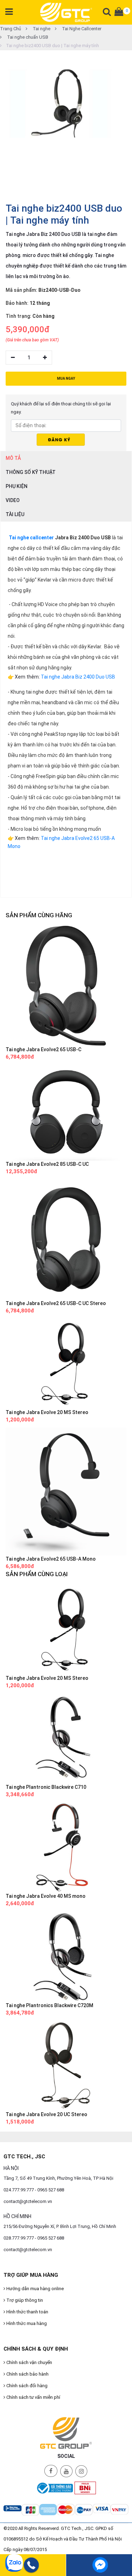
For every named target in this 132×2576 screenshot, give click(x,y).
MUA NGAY (66, 378)
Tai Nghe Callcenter (81, 29)
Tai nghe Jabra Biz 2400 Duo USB (78, 677)
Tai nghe (41, 29)
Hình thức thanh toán (27, 2312)
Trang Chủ (11, 29)
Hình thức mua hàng (26, 2323)
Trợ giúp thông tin (24, 2300)
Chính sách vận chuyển (29, 2362)
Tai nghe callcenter (31, 538)
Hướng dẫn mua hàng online (34, 2289)
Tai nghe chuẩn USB (27, 37)
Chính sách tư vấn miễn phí (33, 2397)
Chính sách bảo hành (27, 2374)
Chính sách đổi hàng (26, 2386)
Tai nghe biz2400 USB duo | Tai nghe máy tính (52, 46)
